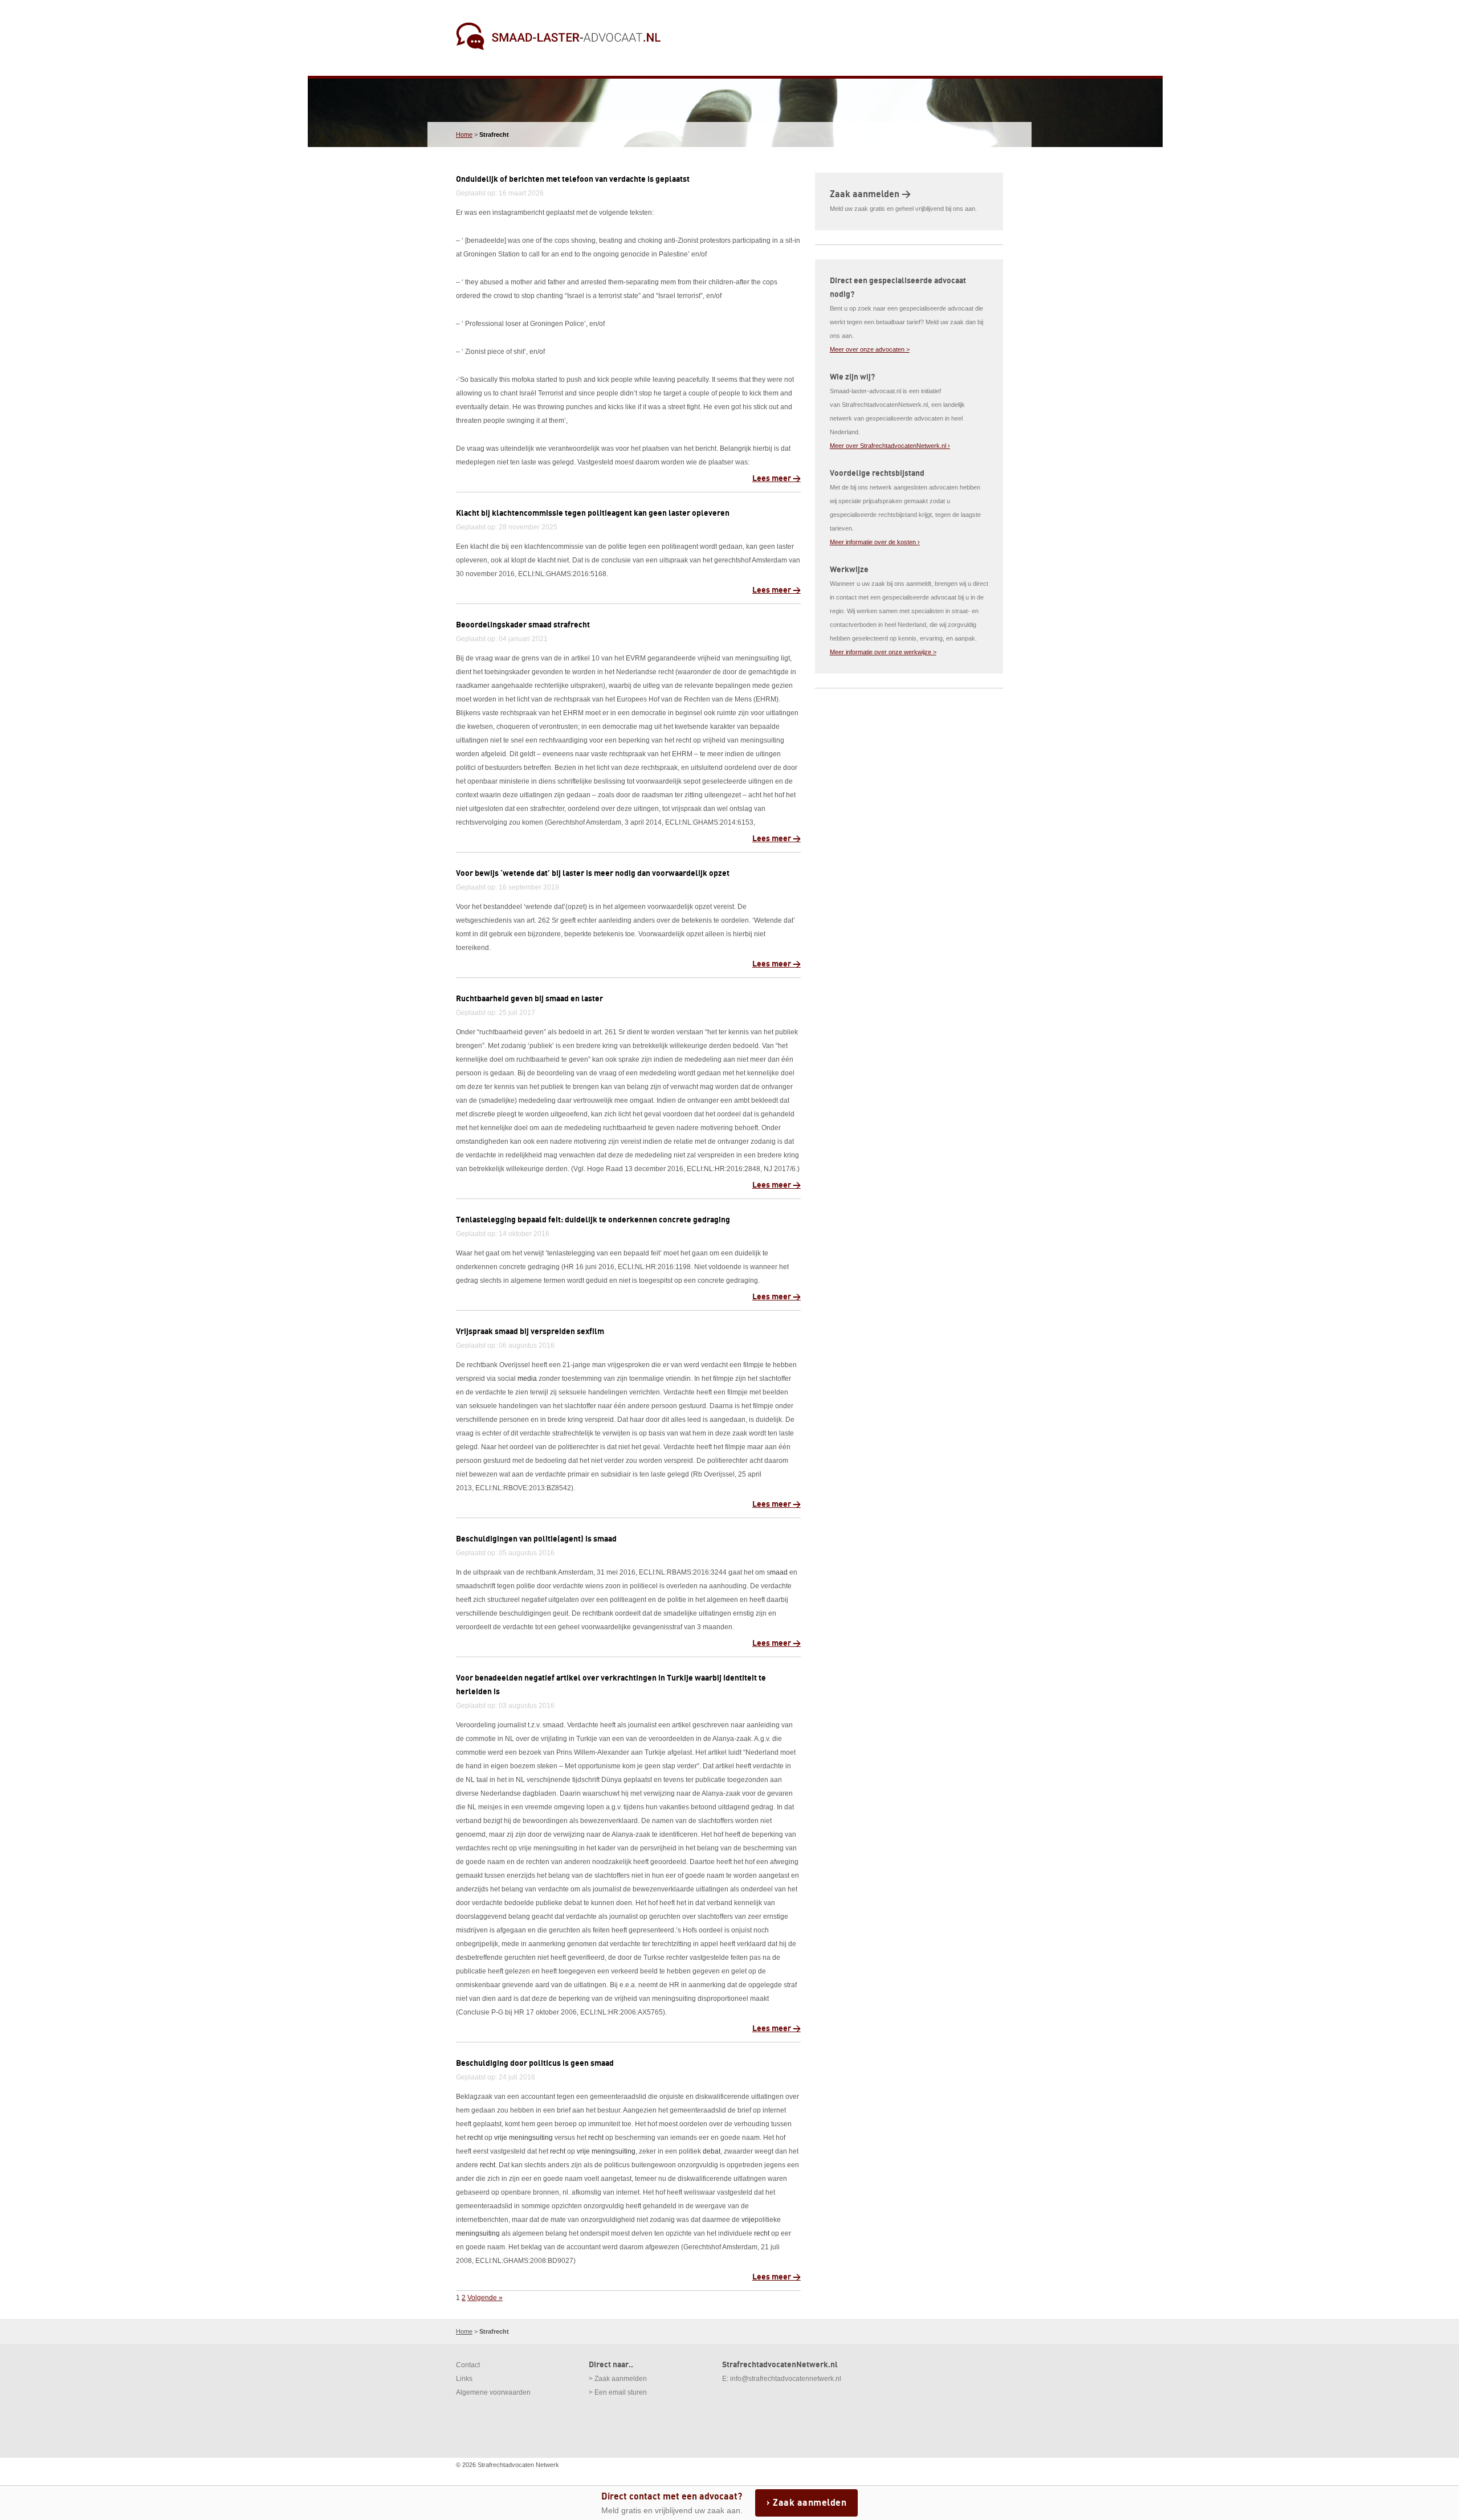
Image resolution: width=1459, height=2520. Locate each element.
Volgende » (485, 2298)
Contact (468, 2365)
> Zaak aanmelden (618, 2379)
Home (464, 134)
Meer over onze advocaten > (870, 349)
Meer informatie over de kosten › (875, 542)
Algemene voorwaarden (493, 2392)
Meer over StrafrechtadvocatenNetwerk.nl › (890, 446)
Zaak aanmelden (810, 2503)
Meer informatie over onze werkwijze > (883, 652)
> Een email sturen (618, 2392)
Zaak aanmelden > (870, 194)
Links (464, 2379)
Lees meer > (777, 478)
